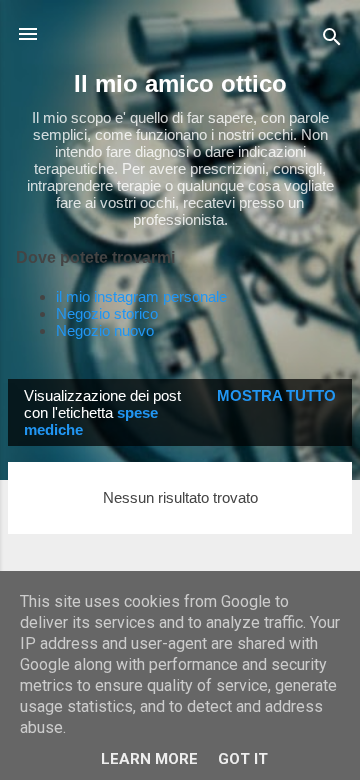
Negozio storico (107, 313)
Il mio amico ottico (180, 83)
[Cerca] (332, 40)
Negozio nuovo (105, 330)
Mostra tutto (276, 395)
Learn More (149, 759)
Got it (243, 759)
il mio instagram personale (141, 296)
